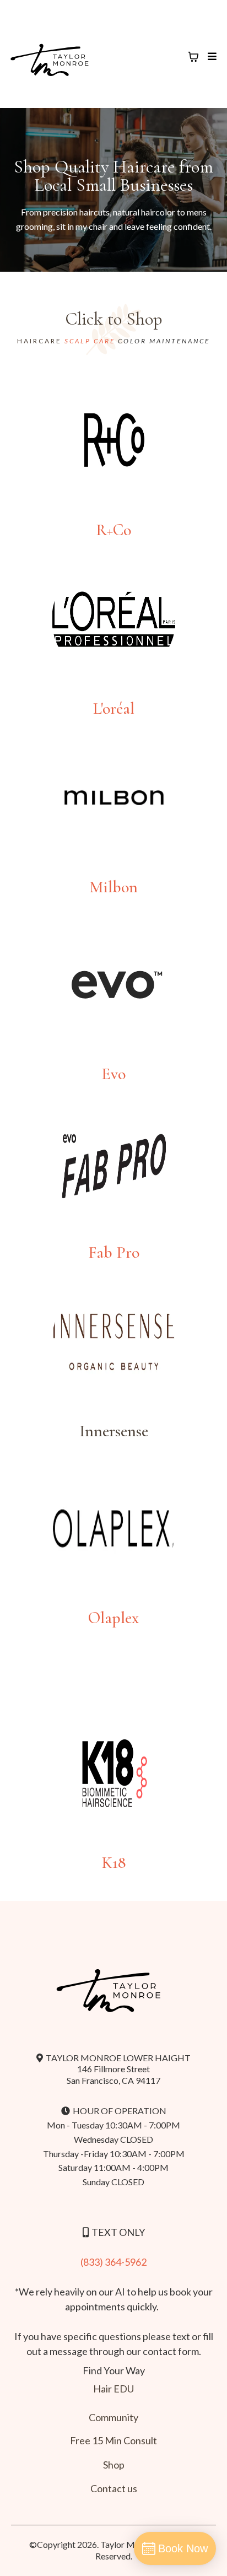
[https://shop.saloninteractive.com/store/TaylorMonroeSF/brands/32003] (113, 619)
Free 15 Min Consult (113, 2440)
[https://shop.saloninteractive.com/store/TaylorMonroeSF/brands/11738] (113, 798)
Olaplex (113, 1618)
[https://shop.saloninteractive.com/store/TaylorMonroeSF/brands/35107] (113, 985)
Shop (114, 2465)
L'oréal (114, 708)
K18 (114, 1863)
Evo (113, 1074)
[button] (211, 56)
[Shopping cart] (193, 57)
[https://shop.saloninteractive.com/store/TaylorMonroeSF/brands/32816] (113, 1773)
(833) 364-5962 (113, 2262)
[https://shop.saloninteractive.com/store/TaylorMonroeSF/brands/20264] (113, 1529)
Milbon (113, 887)
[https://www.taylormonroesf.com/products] (113, 1163)
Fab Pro (114, 1252)
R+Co (113, 530)
